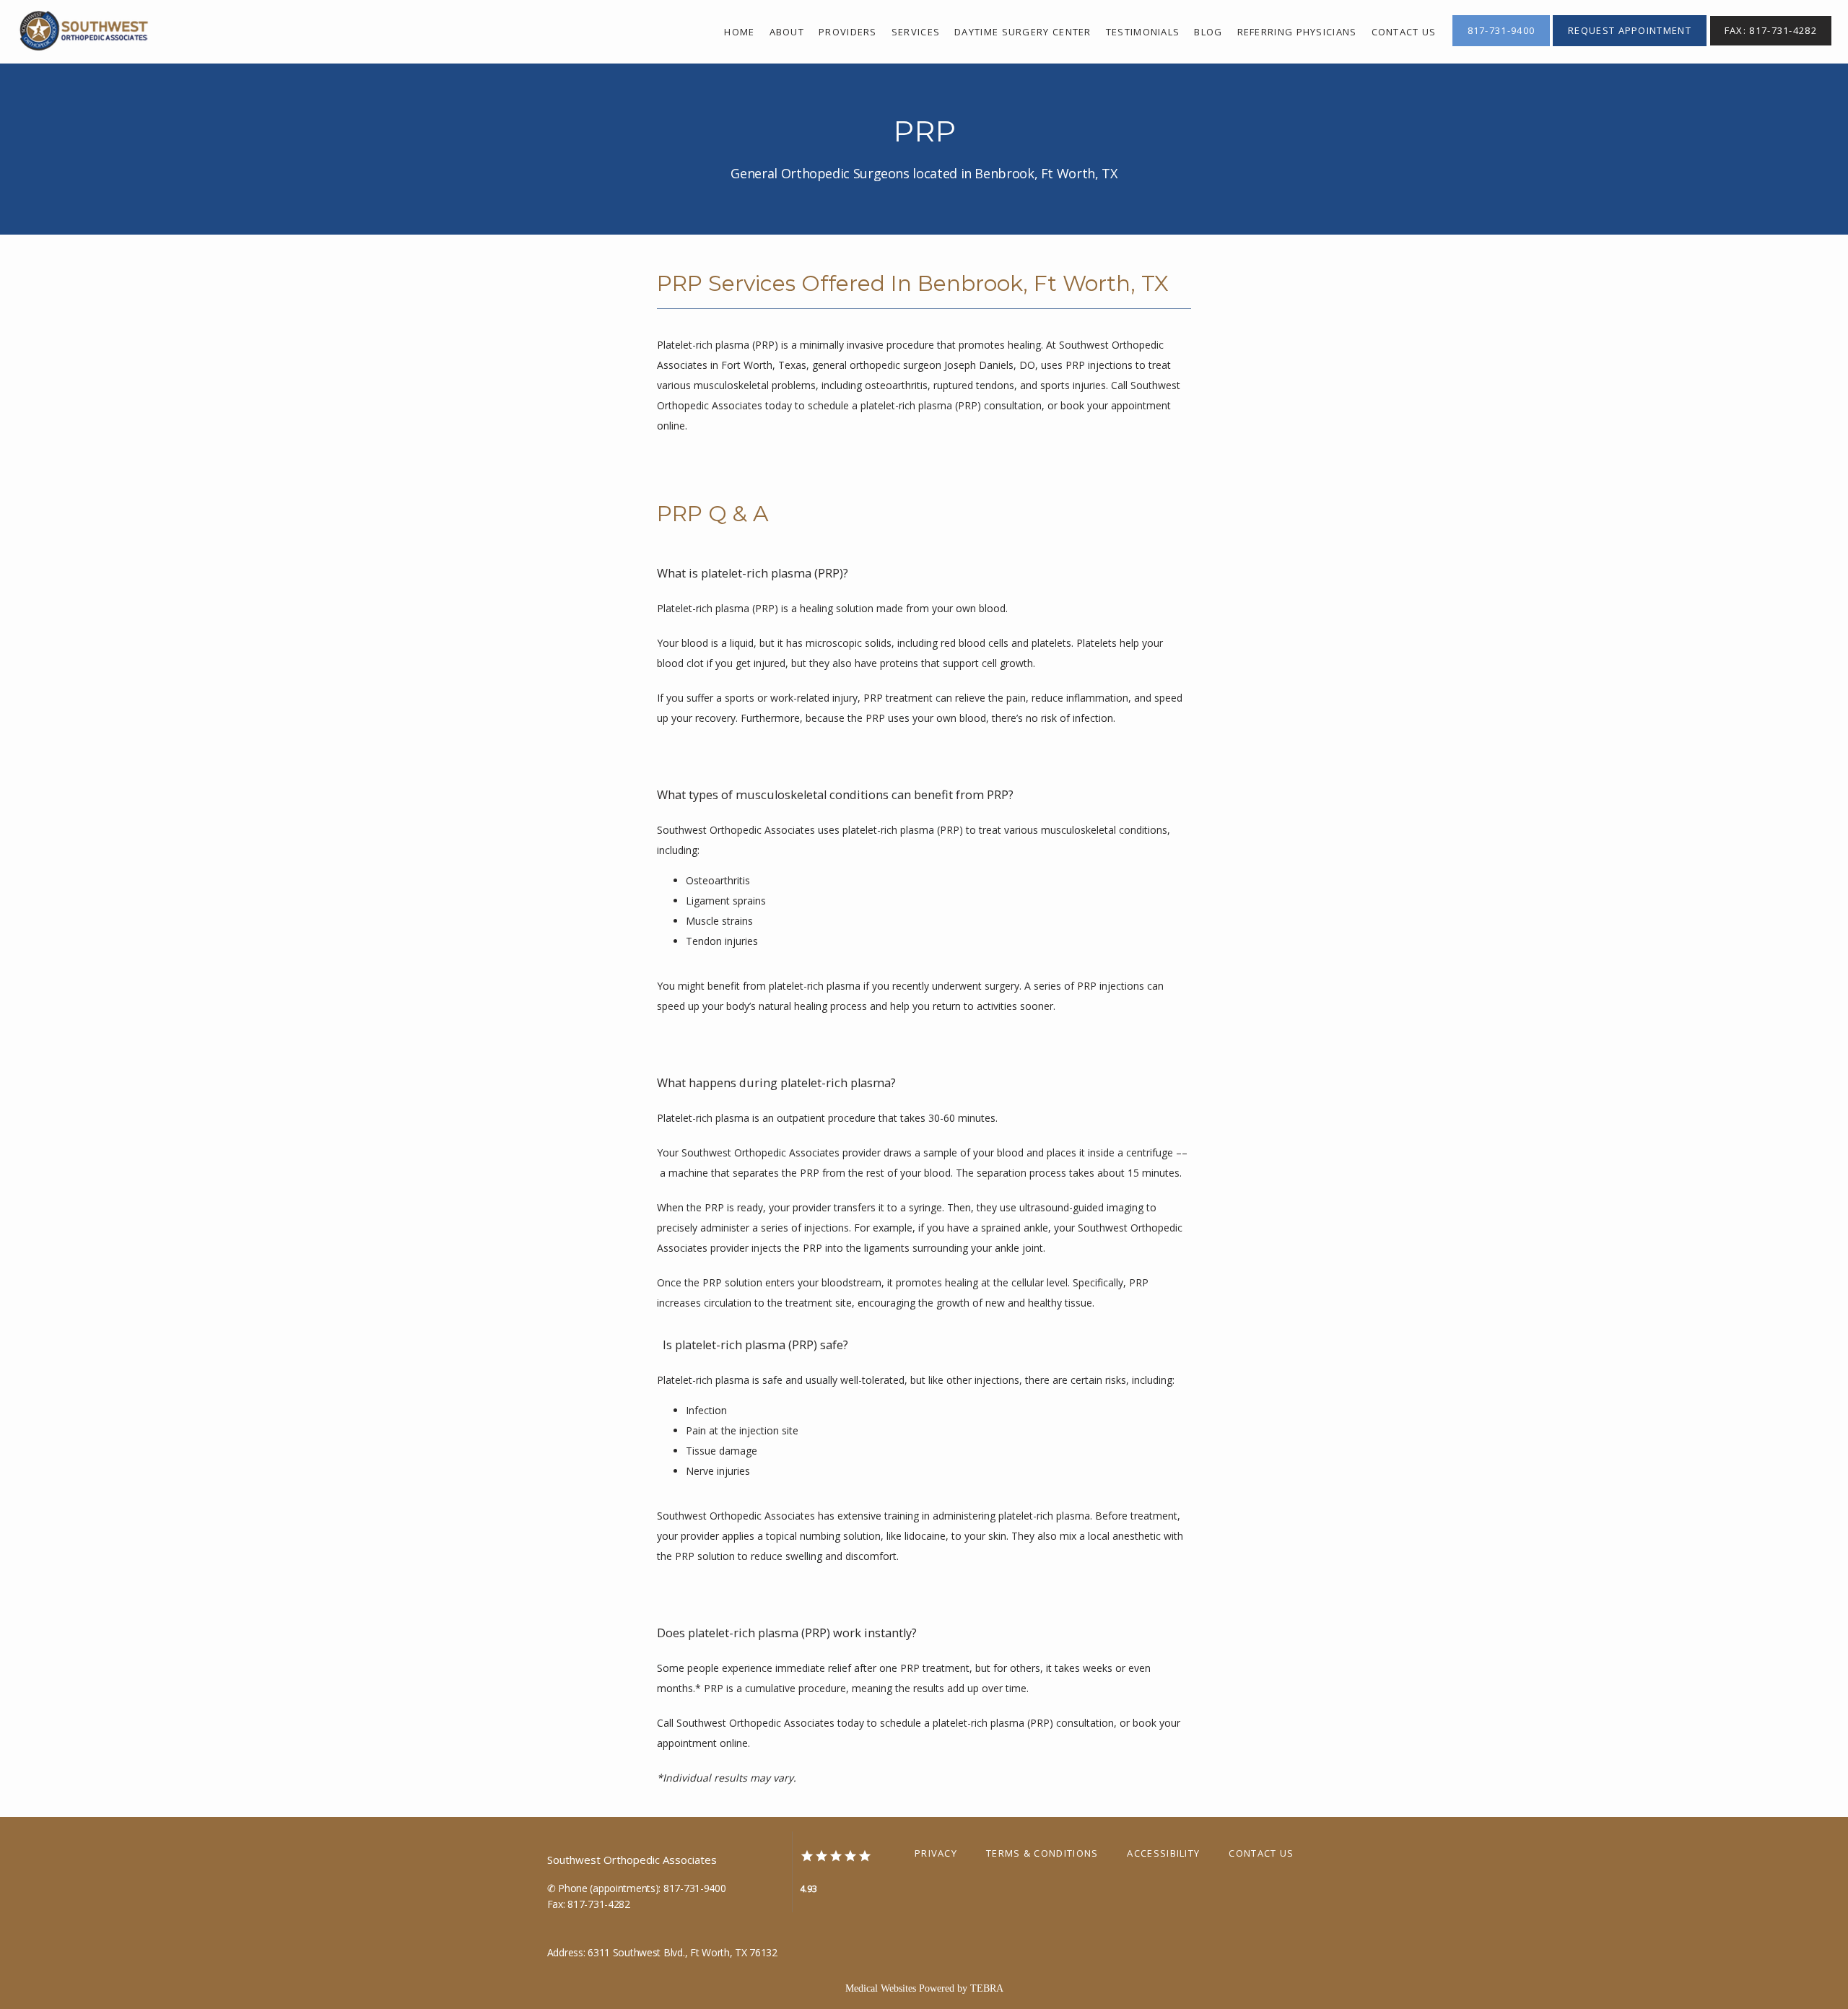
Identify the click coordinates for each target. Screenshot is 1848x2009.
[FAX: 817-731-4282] (1771, 45)
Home (739, 32)
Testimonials (1143, 32)
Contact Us (1261, 1853)
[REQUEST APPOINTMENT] (1630, 45)
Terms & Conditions (1042, 1853)
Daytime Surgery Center (1023, 32)
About (787, 32)
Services (916, 32)
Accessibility (1163, 1853)
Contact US (1404, 32)
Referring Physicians (1297, 32)
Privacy (936, 1853)
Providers (848, 32)
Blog (1208, 32)
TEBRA (987, 1988)
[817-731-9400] (1501, 45)
